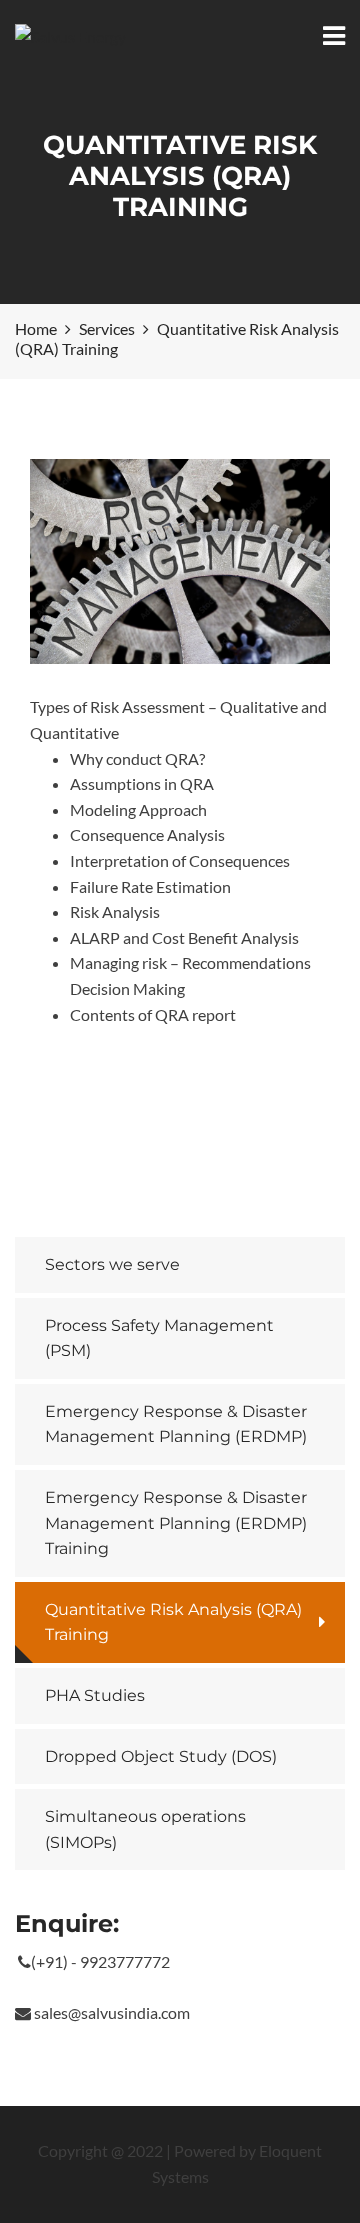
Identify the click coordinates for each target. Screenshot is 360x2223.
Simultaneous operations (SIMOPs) (145, 1829)
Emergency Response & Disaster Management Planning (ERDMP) (176, 1424)
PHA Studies (95, 1695)
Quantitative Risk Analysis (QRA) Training (173, 1622)
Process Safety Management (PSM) (159, 1338)
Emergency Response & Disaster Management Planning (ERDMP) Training (176, 1523)
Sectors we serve (112, 1264)
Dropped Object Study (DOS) (161, 1756)
